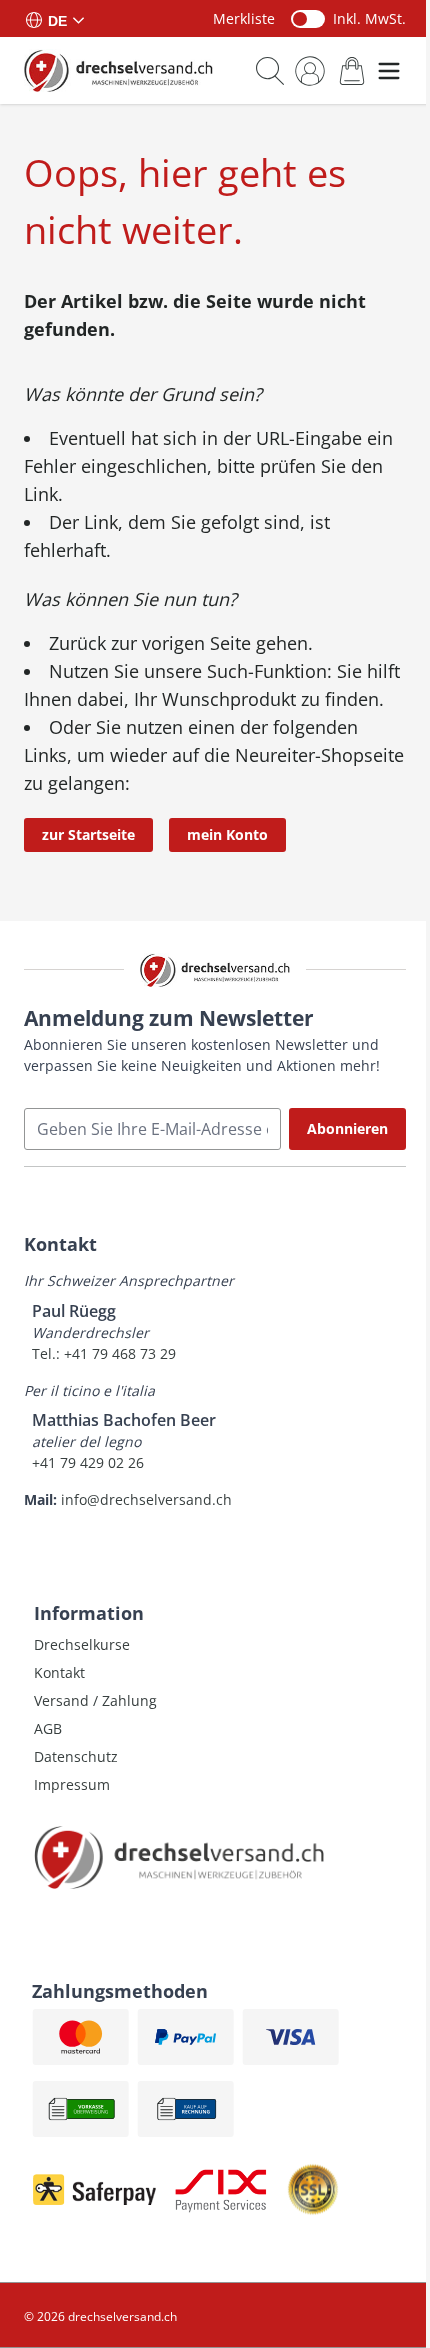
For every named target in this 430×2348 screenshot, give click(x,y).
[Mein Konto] (310, 71)
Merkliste (244, 18)
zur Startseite (88, 834)
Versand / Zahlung (95, 1700)
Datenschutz (76, 1756)
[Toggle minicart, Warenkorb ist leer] (352, 70)
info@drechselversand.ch (146, 1499)
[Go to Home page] (118, 70)
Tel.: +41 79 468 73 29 (104, 1353)
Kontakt (59, 1672)
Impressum (72, 1784)
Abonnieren (347, 1128)
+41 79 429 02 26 (88, 1462)
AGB (48, 1728)
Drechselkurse (82, 1644)
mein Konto (227, 834)
